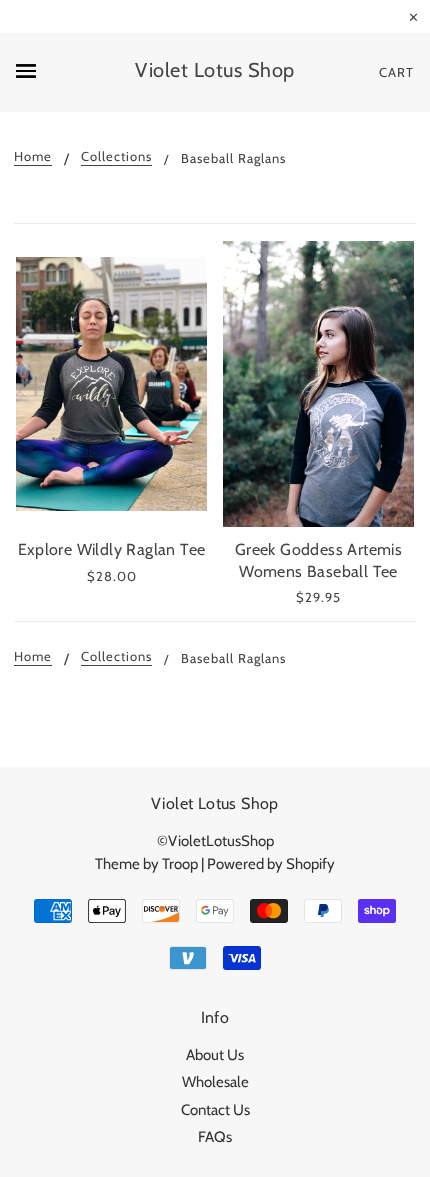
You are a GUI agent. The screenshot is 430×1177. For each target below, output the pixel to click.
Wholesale (215, 1082)
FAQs (215, 1137)
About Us (215, 1055)
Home (33, 157)
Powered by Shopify (271, 864)
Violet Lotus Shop (215, 70)
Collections (116, 157)
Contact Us (215, 1110)
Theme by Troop (146, 864)
